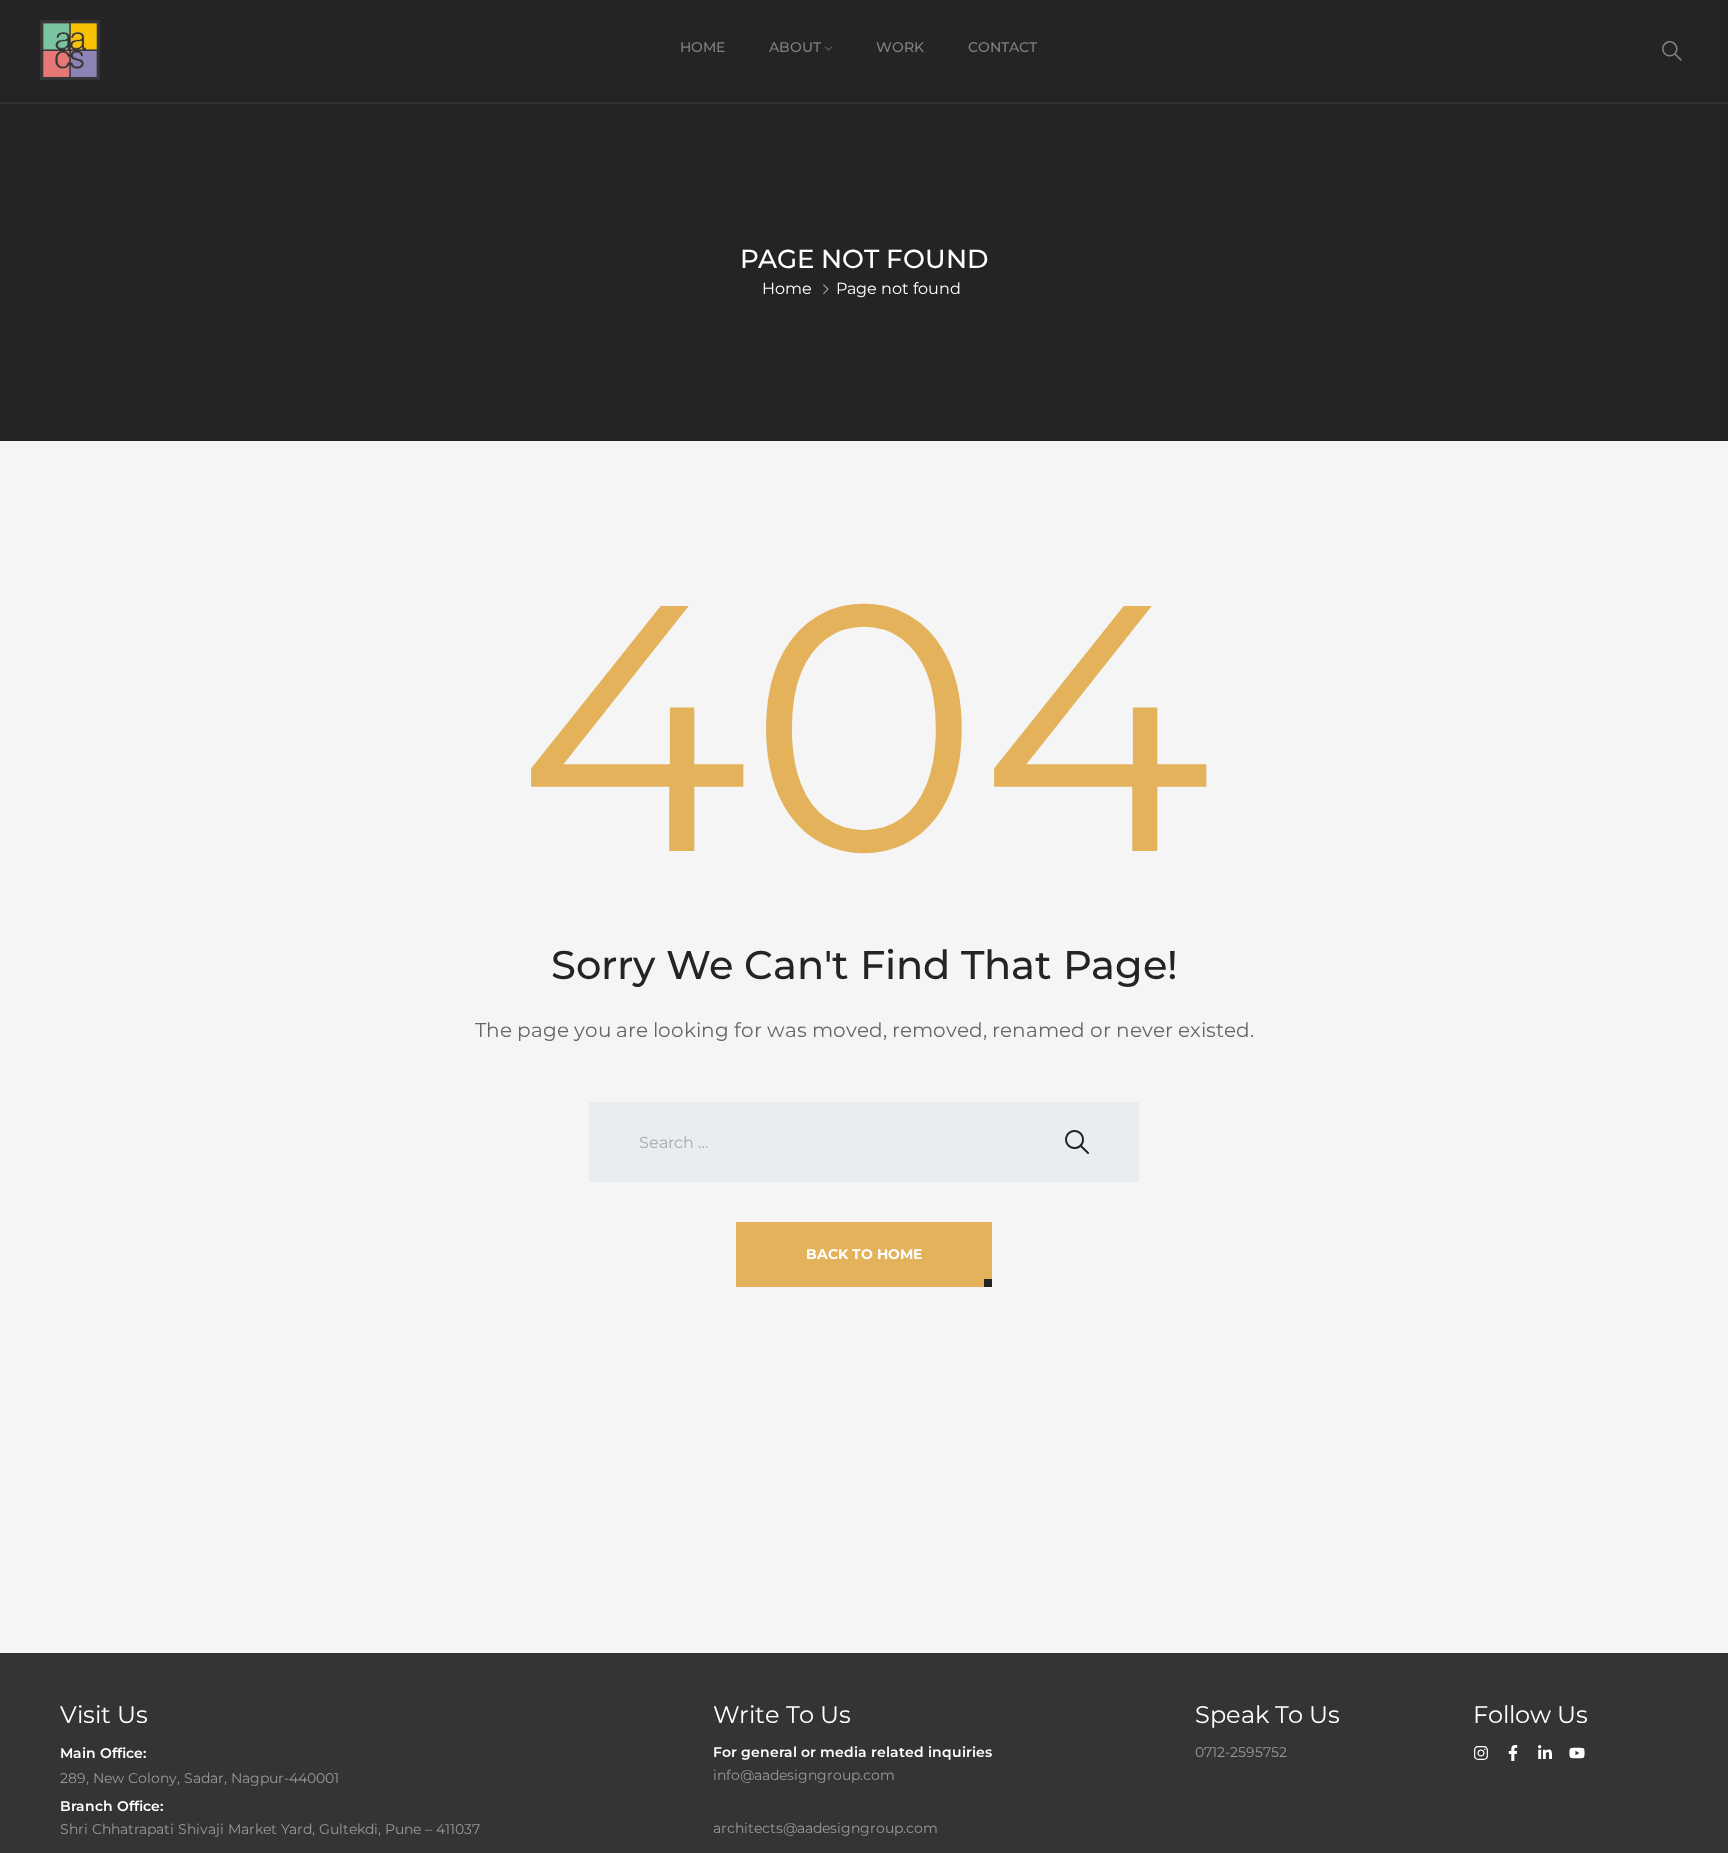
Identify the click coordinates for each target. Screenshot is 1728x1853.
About (795, 47)
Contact (1002, 47)
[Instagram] (1481, 1753)
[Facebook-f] (1513, 1753)
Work (900, 47)
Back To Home (864, 1254)
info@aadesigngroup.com (804, 1775)
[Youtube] (1577, 1753)
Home (702, 47)
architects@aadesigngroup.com (825, 1828)
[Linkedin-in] (1545, 1753)
